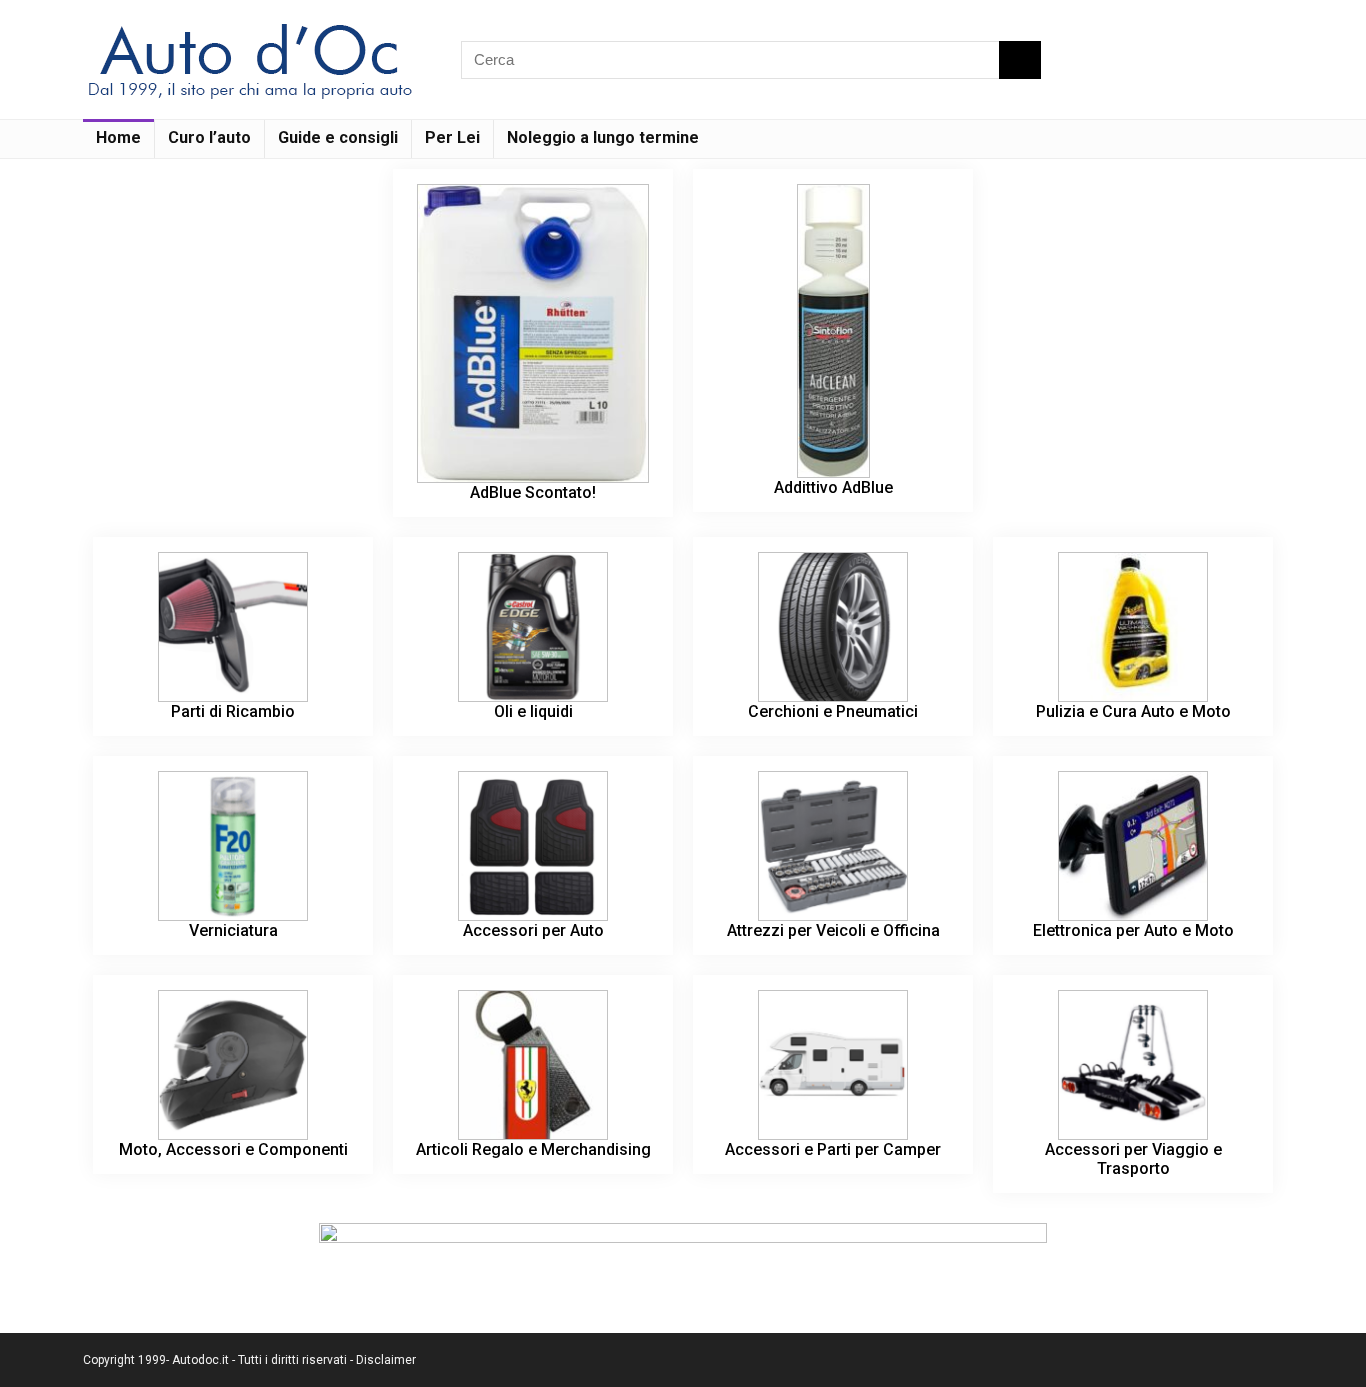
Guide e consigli (338, 137)
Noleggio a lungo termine (603, 137)
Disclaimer (386, 1360)
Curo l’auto (209, 137)
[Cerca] (1020, 60)
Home (118, 137)
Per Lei (452, 137)
